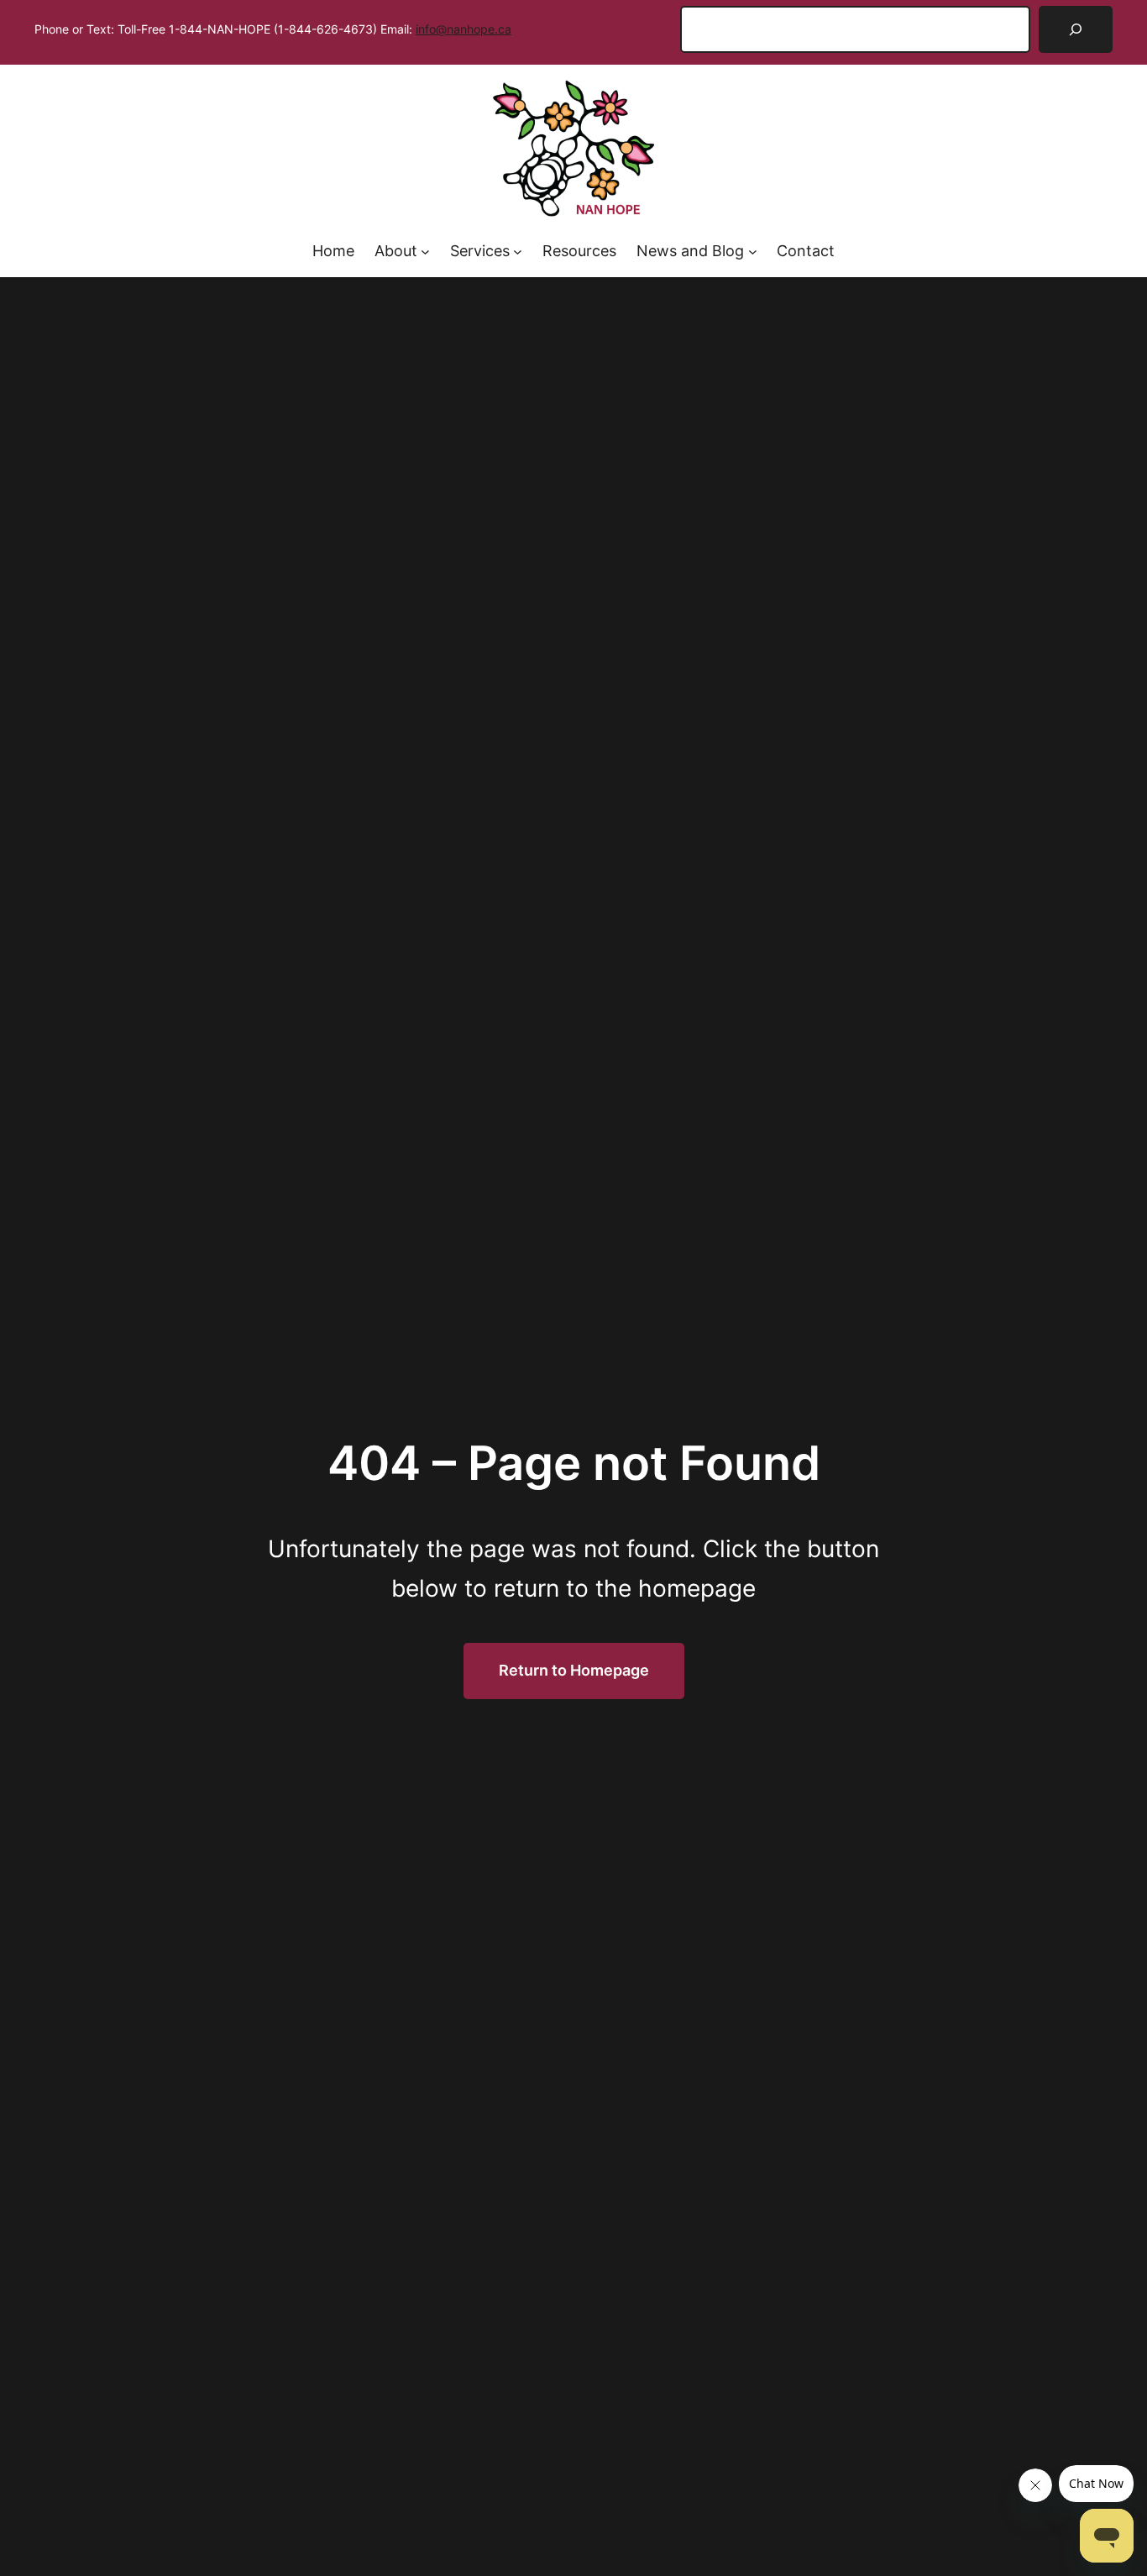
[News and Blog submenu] (753, 252)
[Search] (1076, 29)
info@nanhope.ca (464, 29)
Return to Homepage (574, 1670)
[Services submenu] (518, 252)
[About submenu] (425, 252)
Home (333, 251)
